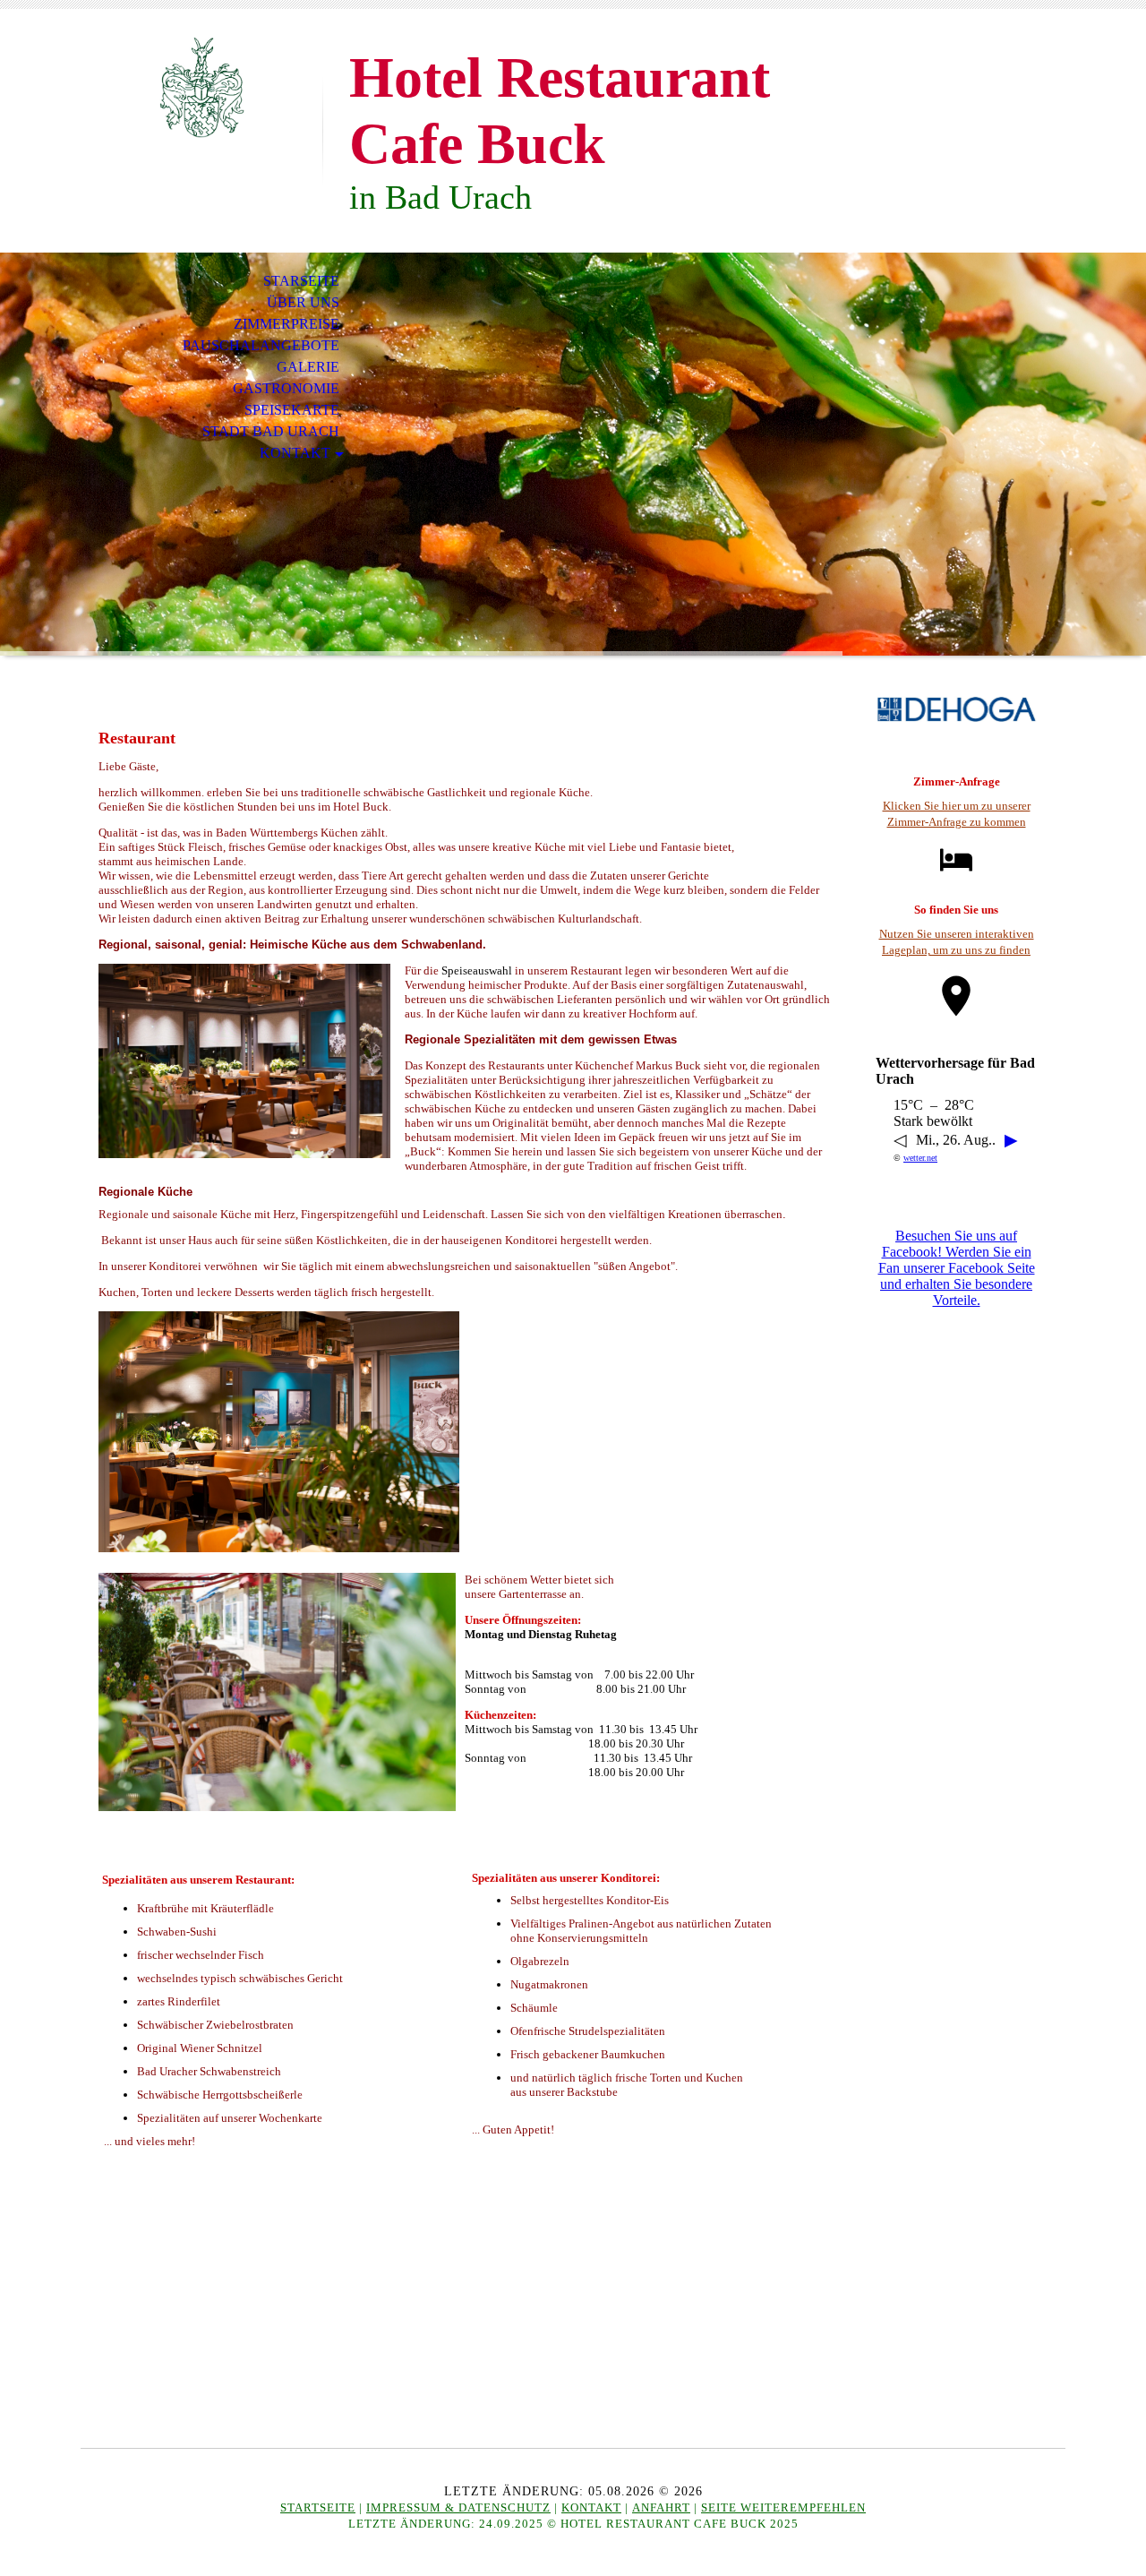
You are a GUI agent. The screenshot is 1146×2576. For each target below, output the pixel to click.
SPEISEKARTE (292, 410)
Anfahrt (661, 2507)
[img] (201, 87)
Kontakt (591, 2507)
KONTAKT (295, 453)
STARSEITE (301, 281)
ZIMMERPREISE (286, 324)
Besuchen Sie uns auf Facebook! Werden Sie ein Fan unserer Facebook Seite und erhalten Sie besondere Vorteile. (957, 1268)
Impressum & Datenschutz (458, 2507)
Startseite (318, 2507)
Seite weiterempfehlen (783, 2507)
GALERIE (308, 367)
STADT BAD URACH (271, 431)
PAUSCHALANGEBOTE (261, 345)
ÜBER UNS (303, 302)
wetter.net (920, 1158)
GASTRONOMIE (286, 388)
